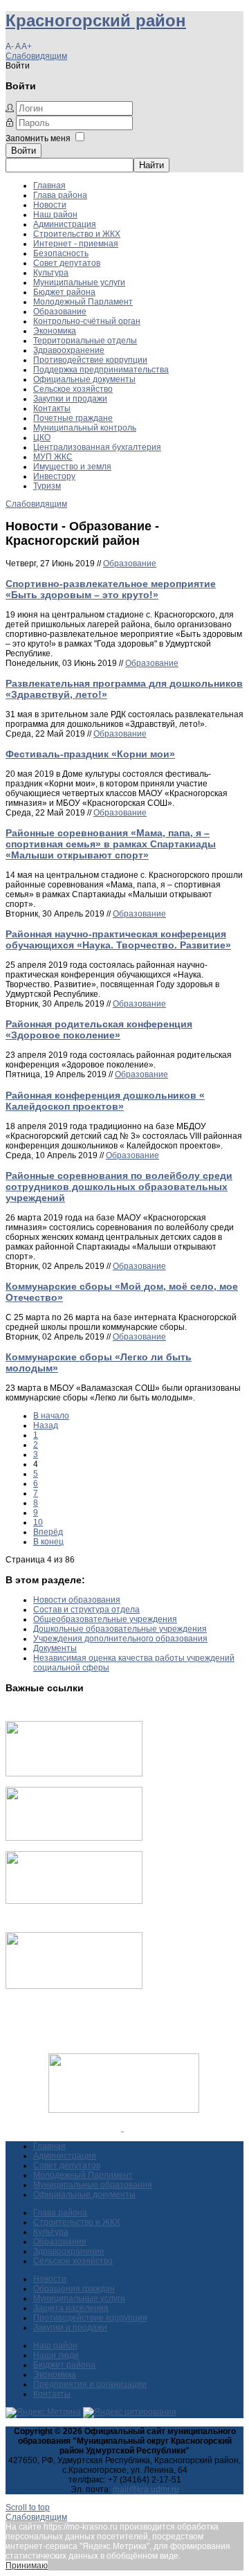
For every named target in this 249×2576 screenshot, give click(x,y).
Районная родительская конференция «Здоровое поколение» (99, 1029)
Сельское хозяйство (73, 389)
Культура (51, 273)
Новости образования (77, 1600)
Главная (49, 186)
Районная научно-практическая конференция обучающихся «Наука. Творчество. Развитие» (118, 939)
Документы (55, 1648)
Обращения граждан (74, 2289)
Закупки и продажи (70, 399)
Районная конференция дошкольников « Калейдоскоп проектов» (105, 1101)
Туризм (47, 486)
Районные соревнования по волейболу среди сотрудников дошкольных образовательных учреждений (119, 1187)
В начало (51, 1416)
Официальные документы (84, 379)
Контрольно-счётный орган (87, 321)
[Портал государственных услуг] (74, 1774)
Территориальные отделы (85, 341)
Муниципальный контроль (85, 428)
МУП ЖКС (53, 457)
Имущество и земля (72, 467)
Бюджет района (64, 292)
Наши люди (56, 2355)
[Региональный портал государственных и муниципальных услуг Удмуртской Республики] (74, 1838)
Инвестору (54, 476)
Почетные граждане (73, 418)
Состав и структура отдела (86, 1610)
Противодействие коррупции (90, 360)
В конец (48, 1542)
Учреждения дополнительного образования (120, 1639)
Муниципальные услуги (79, 282)
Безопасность (61, 253)
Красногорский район (96, 20)
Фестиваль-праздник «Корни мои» (90, 754)
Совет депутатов (67, 263)
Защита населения (71, 2308)
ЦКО (42, 438)
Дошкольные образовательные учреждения (120, 1629)
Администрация (65, 224)
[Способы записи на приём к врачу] (74, 1901)
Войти (24, 151)
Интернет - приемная (76, 244)
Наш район (55, 215)
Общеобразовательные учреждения (105, 1619)
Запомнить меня (38, 138)
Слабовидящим (36, 56)
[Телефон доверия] (74, 1986)
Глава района (60, 195)
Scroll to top (28, 2507)
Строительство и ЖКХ (77, 234)
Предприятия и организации (90, 2384)
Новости (50, 205)
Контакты (52, 408)
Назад (46, 1425)
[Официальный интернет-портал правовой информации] (123, 2128)
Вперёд (48, 1532)
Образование (60, 312)
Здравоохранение (69, 350)
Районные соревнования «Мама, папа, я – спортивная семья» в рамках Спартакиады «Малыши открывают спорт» (111, 844)
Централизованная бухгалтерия (97, 447)
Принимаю (27, 2566)
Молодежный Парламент (83, 302)
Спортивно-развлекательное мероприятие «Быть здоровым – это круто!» (111, 589)
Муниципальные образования (93, 2185)
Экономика (55, 331)
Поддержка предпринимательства (101, 370)
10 (38, 1522)
